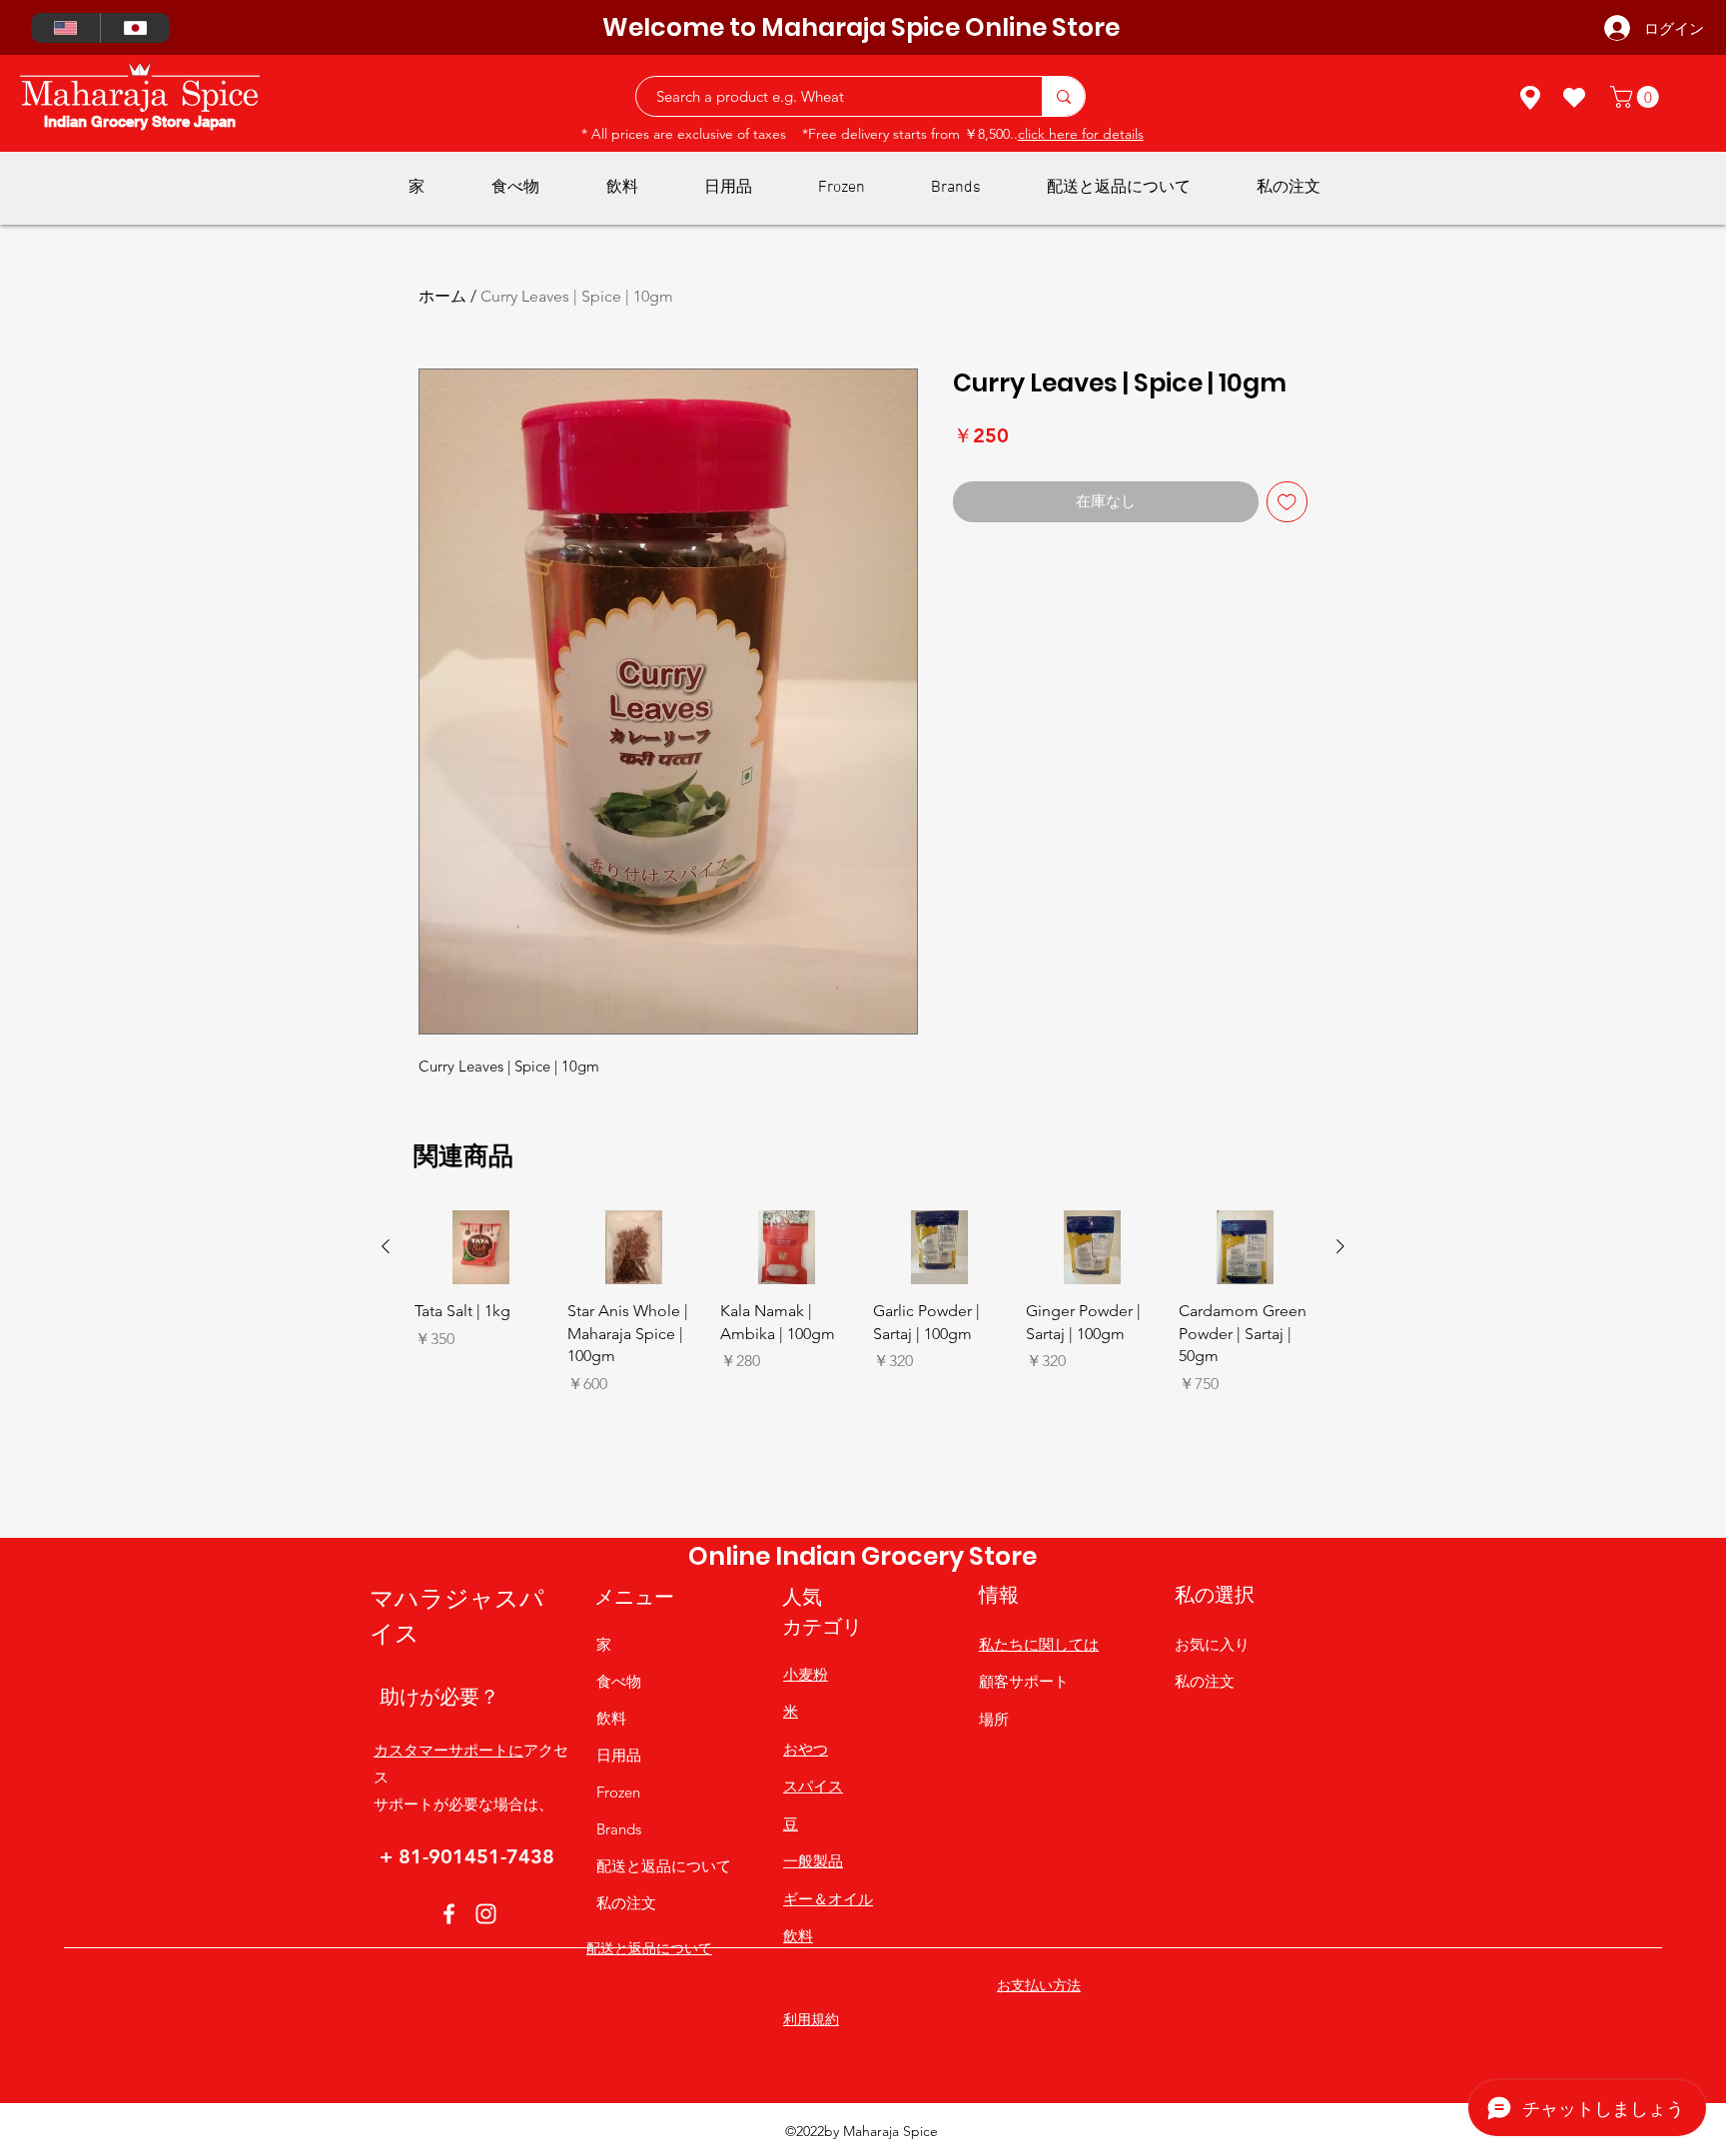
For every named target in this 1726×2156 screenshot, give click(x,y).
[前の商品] (386, 1246)
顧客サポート (1024, 1681)
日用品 (619, 1755)
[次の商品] (1340, 1246)
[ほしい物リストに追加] (1287, 502)
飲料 (611, 1718)
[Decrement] (430, 1427)
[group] (863, 1366)
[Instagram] (486, 1914)
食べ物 (619, 1681)
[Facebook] (449, 1914)
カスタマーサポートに (448, 1750)
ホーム (442, 296)
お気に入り (1212, 1644)
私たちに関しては (1039, 1644)
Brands (619, 1829)
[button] (1637, 97)
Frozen (618, 1792)
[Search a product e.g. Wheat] (1063, 96)
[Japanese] (135, 28)
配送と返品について (664, 1866)
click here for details (1081, 134)
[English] (65, 28)
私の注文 (626, 1903)
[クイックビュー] (481, 1248)
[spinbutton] (480, 1427)
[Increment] (531, 1427)
